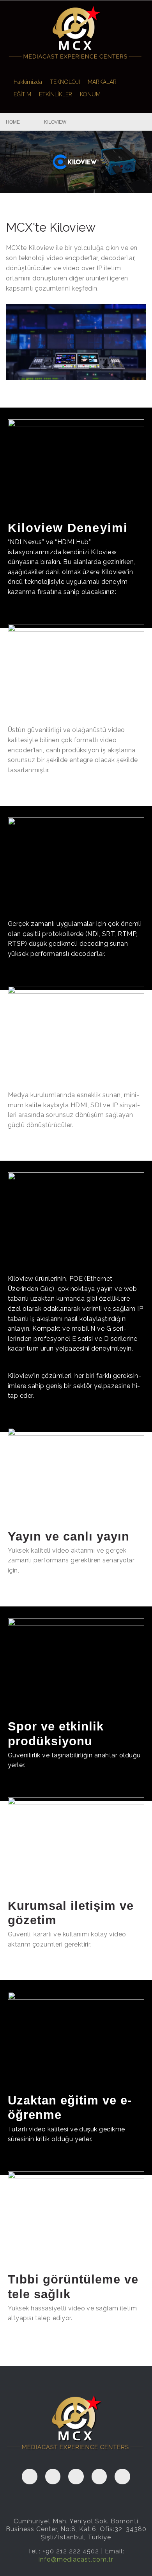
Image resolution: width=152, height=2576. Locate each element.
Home (13, 122)
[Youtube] (53, 2477)
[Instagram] (122, 2477)
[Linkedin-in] (99, 2477)
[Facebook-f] (30, 2477)
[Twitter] (76, 2477)
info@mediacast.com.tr (76, 2559)
